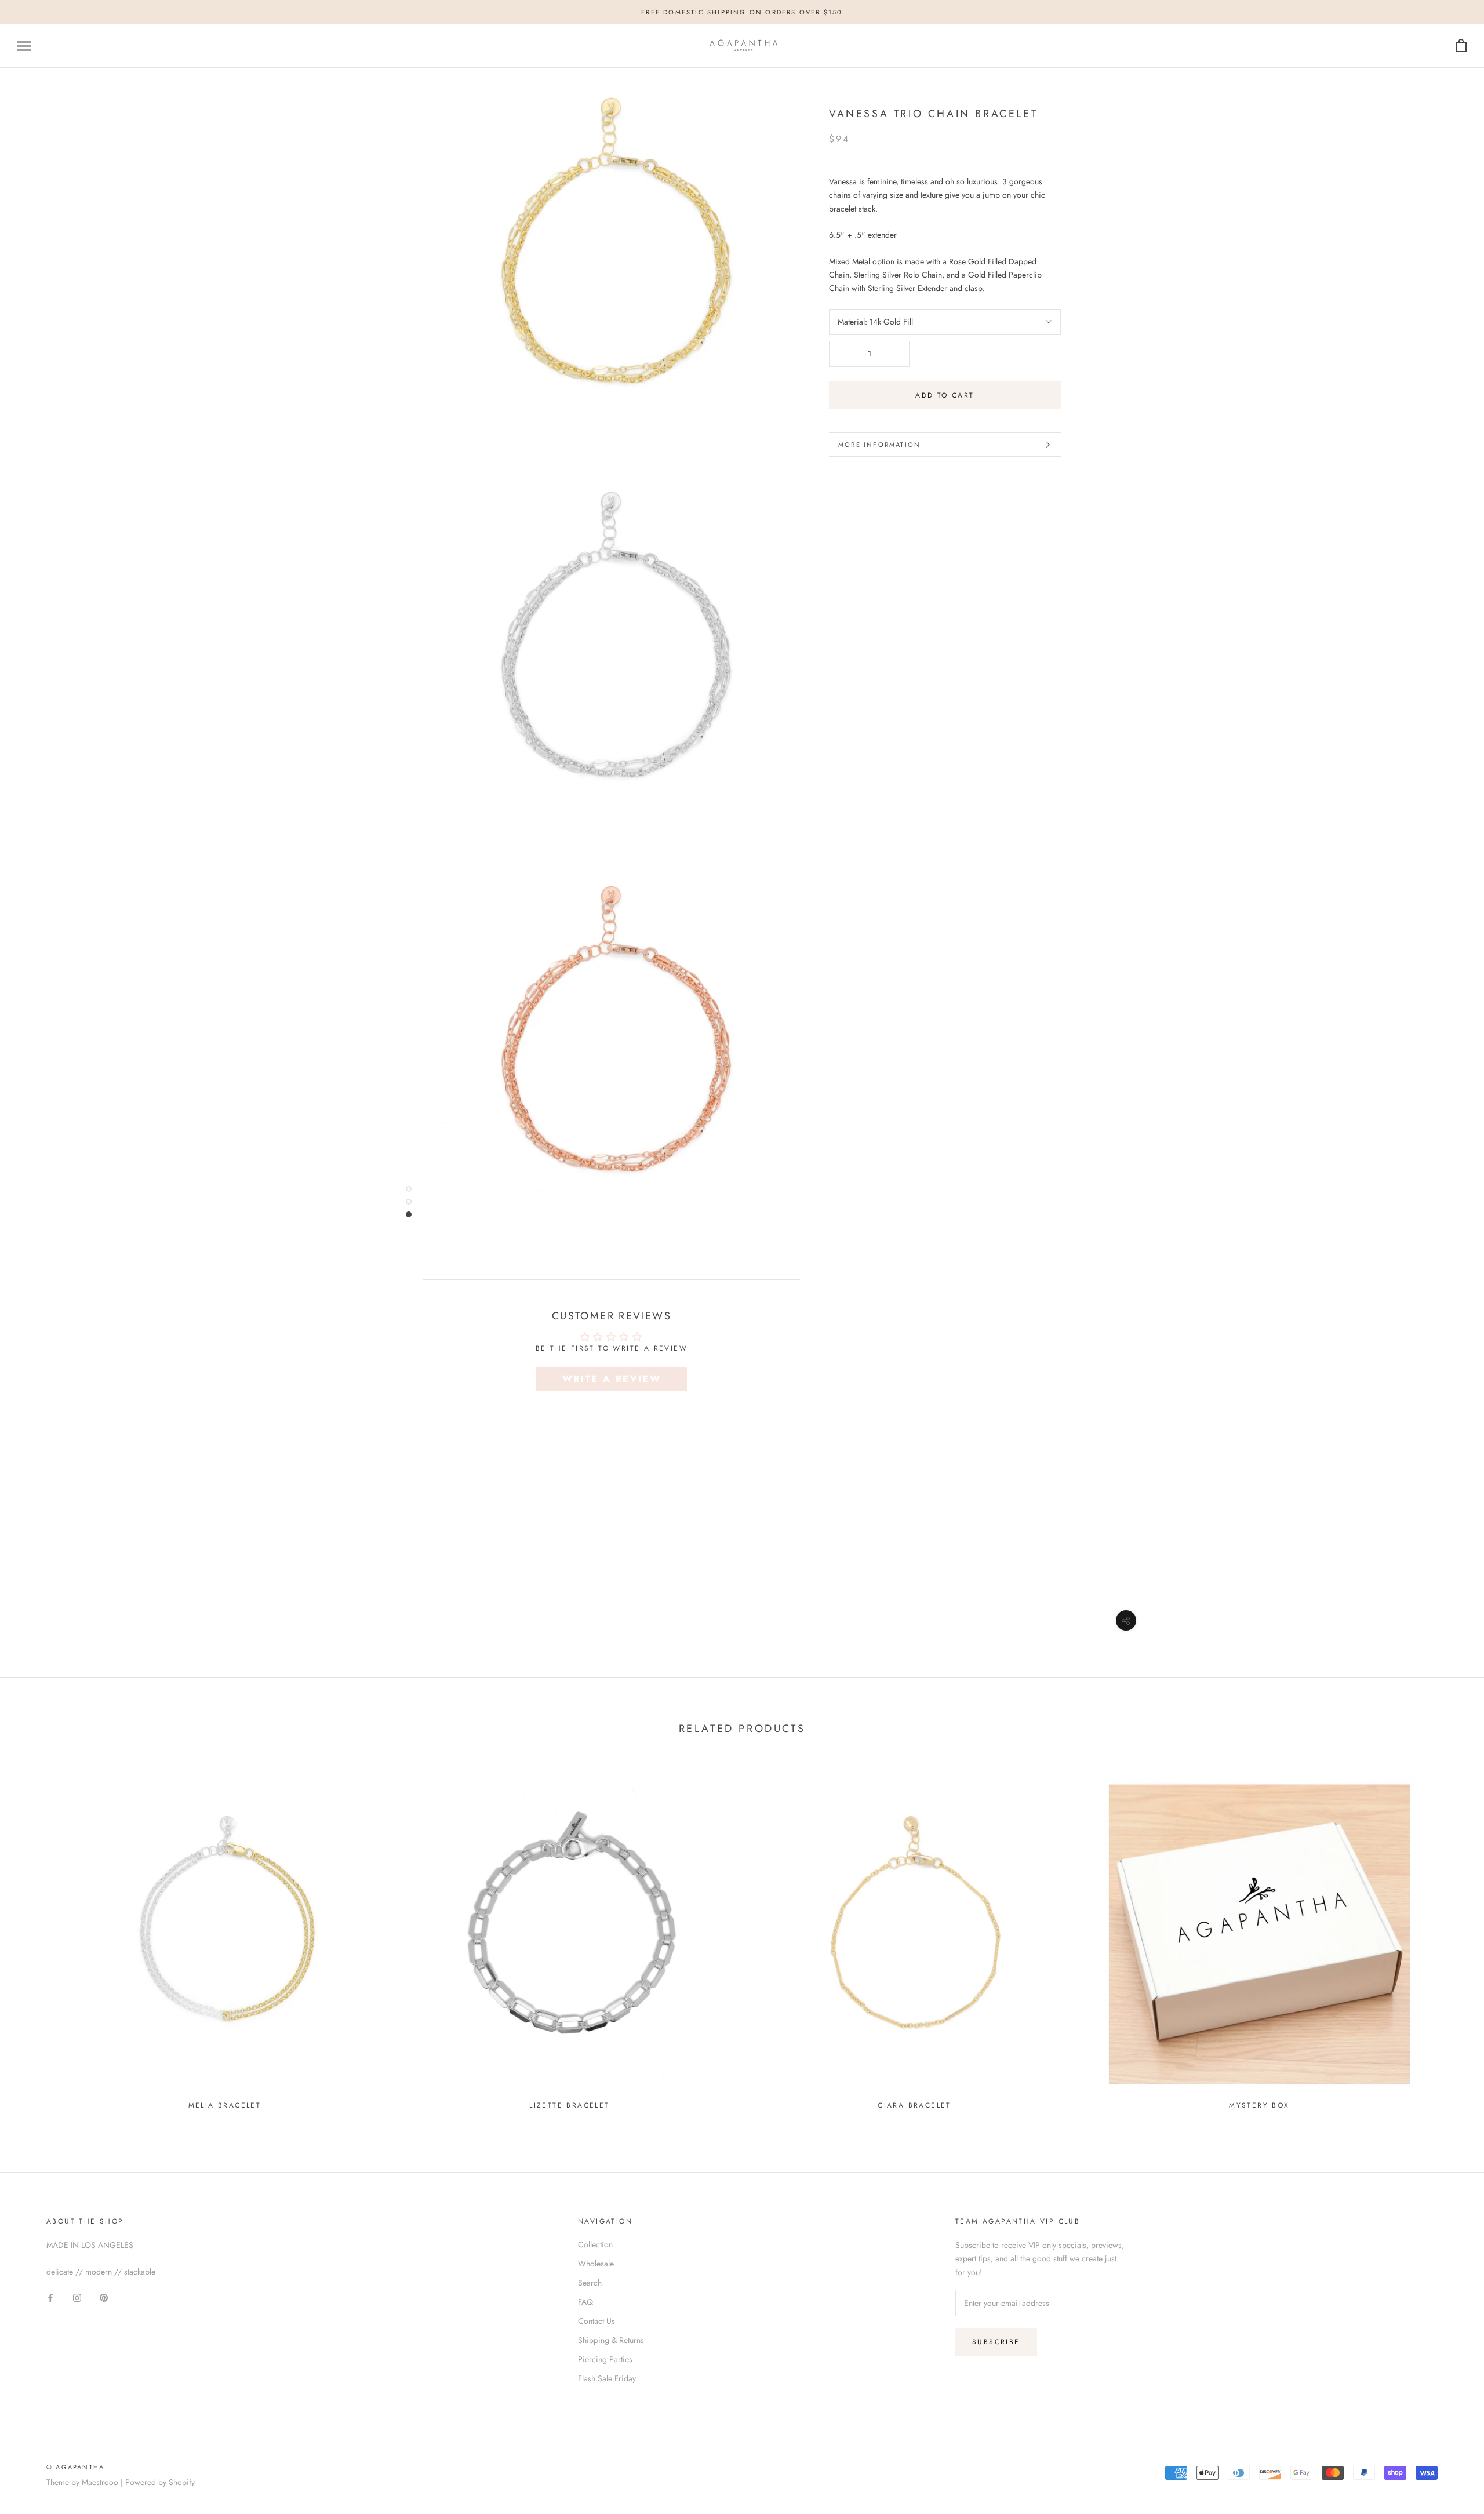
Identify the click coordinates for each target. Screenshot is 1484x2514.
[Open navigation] (24, 46)
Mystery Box (1259, 2105)
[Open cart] (1461, 46)
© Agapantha (75, 2467)
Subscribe (996, 2342)
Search (590, 2283)
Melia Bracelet (225, 2105)
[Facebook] (50, 2297)
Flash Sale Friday (607, 2378)
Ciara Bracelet (914, 2105)
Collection (595, 2244)
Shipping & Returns (611, 2340)
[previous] (36, 1939)
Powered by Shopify (160, 2482)
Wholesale (596, 2264)
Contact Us (596, 2321)
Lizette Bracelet (569, 2105)
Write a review (612, 1379)
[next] (1448, 1939)
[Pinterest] (104, 2297)
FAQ (585, 2302)
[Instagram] (77, 2297)
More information (879, 445)
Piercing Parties (605, 2359)
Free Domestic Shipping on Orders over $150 (742, 12)
